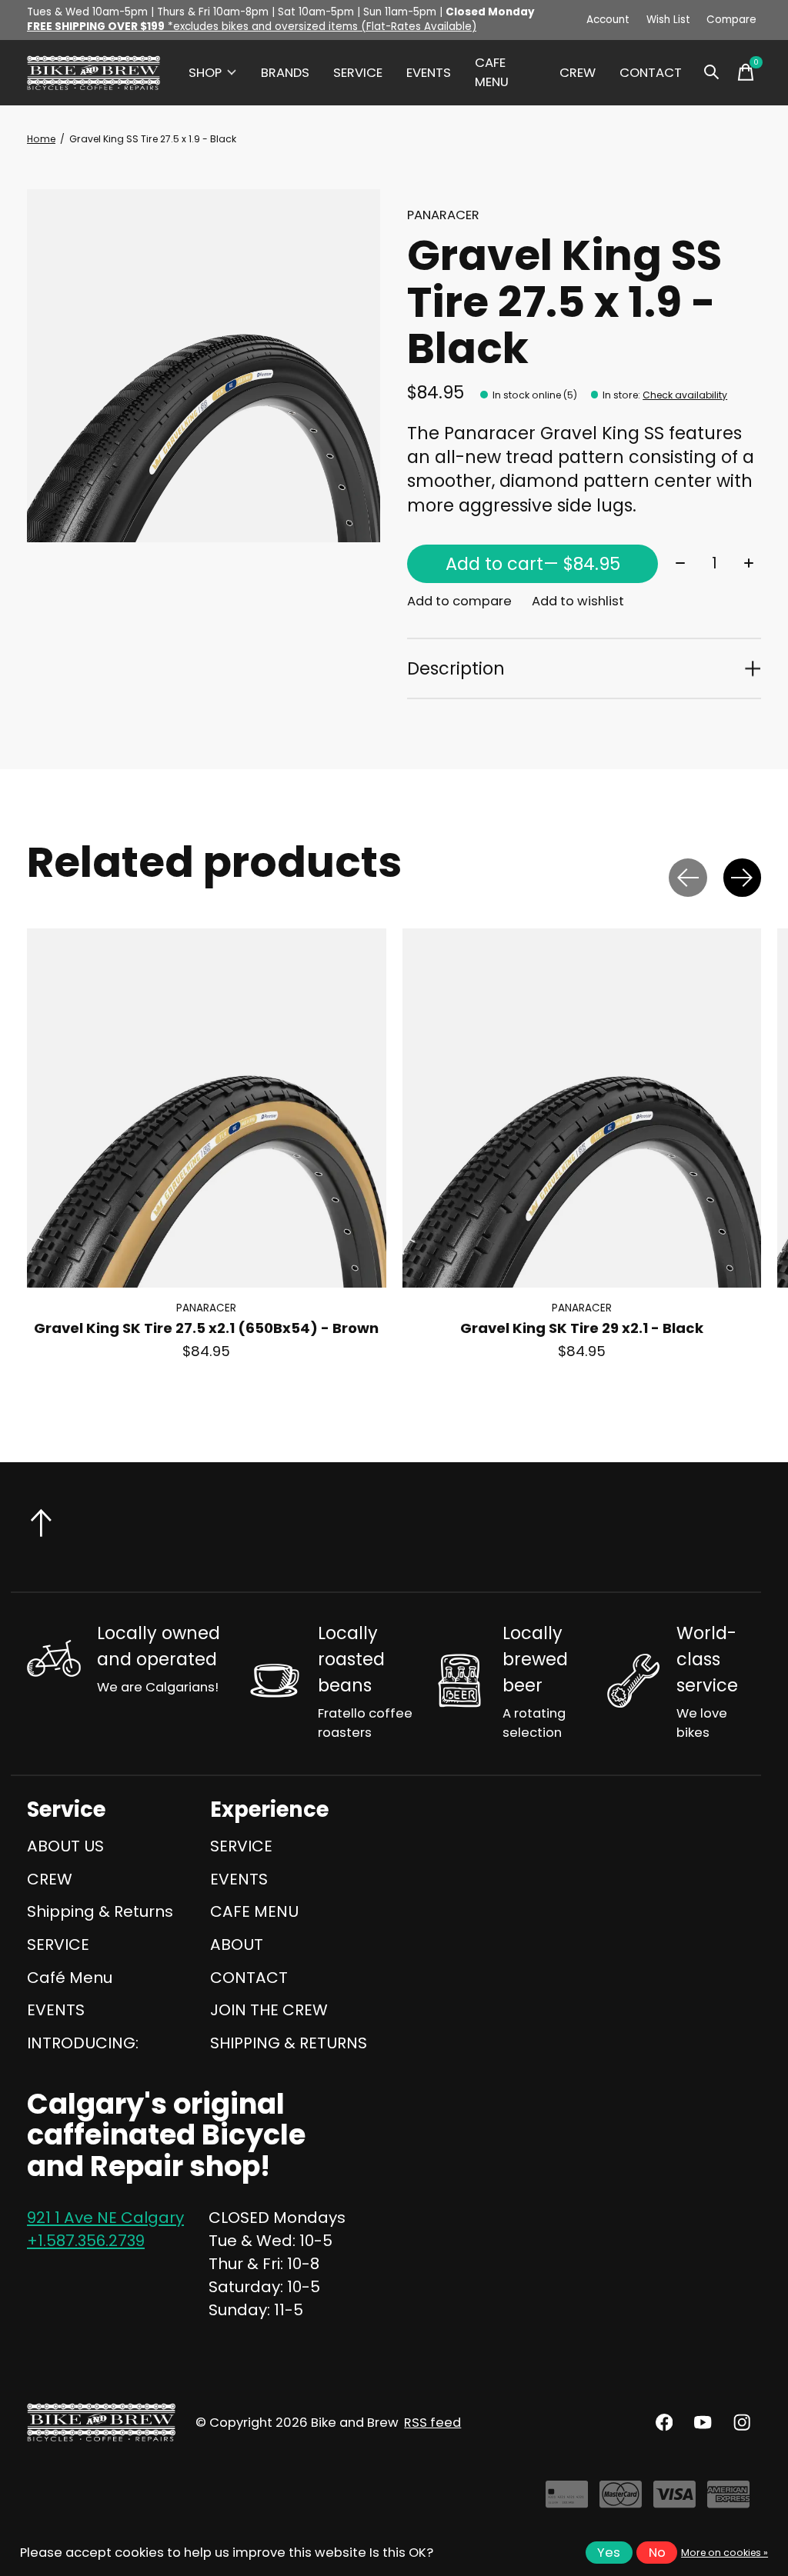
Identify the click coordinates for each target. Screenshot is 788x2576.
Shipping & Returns (100, 1911)
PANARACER (443, 215)
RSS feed (432, 2423)
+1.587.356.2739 (86, 2241)
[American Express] (728, 2501)
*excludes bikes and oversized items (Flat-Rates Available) (252, 27)
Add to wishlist (578, 601)
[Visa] (674, 2501)
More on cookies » (725, 2553)
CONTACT (651, 73)
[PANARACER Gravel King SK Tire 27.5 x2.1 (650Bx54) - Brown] (207, 1108)
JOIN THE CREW (269, 2010)
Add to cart (533, 564)
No (657, 2553)
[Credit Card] (567, 2501)
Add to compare (459, 601)
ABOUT (237, 1944)
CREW (578, 73)
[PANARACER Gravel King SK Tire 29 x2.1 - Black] (582, 1108)
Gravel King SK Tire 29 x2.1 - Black (582, 1328)
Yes (609, 2553)
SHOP (205, 73)
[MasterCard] (621, 2501)
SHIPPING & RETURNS (289, 2043)
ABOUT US (65, 1846)
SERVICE (358, 73)
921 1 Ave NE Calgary (105, 2218)
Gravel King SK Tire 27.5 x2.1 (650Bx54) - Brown (206, 1328)
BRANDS (285, 73)
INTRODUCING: (83, 2043)
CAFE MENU (492, 72)
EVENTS (429, 73)
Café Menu (70, 1978)
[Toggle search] (712, 72)
